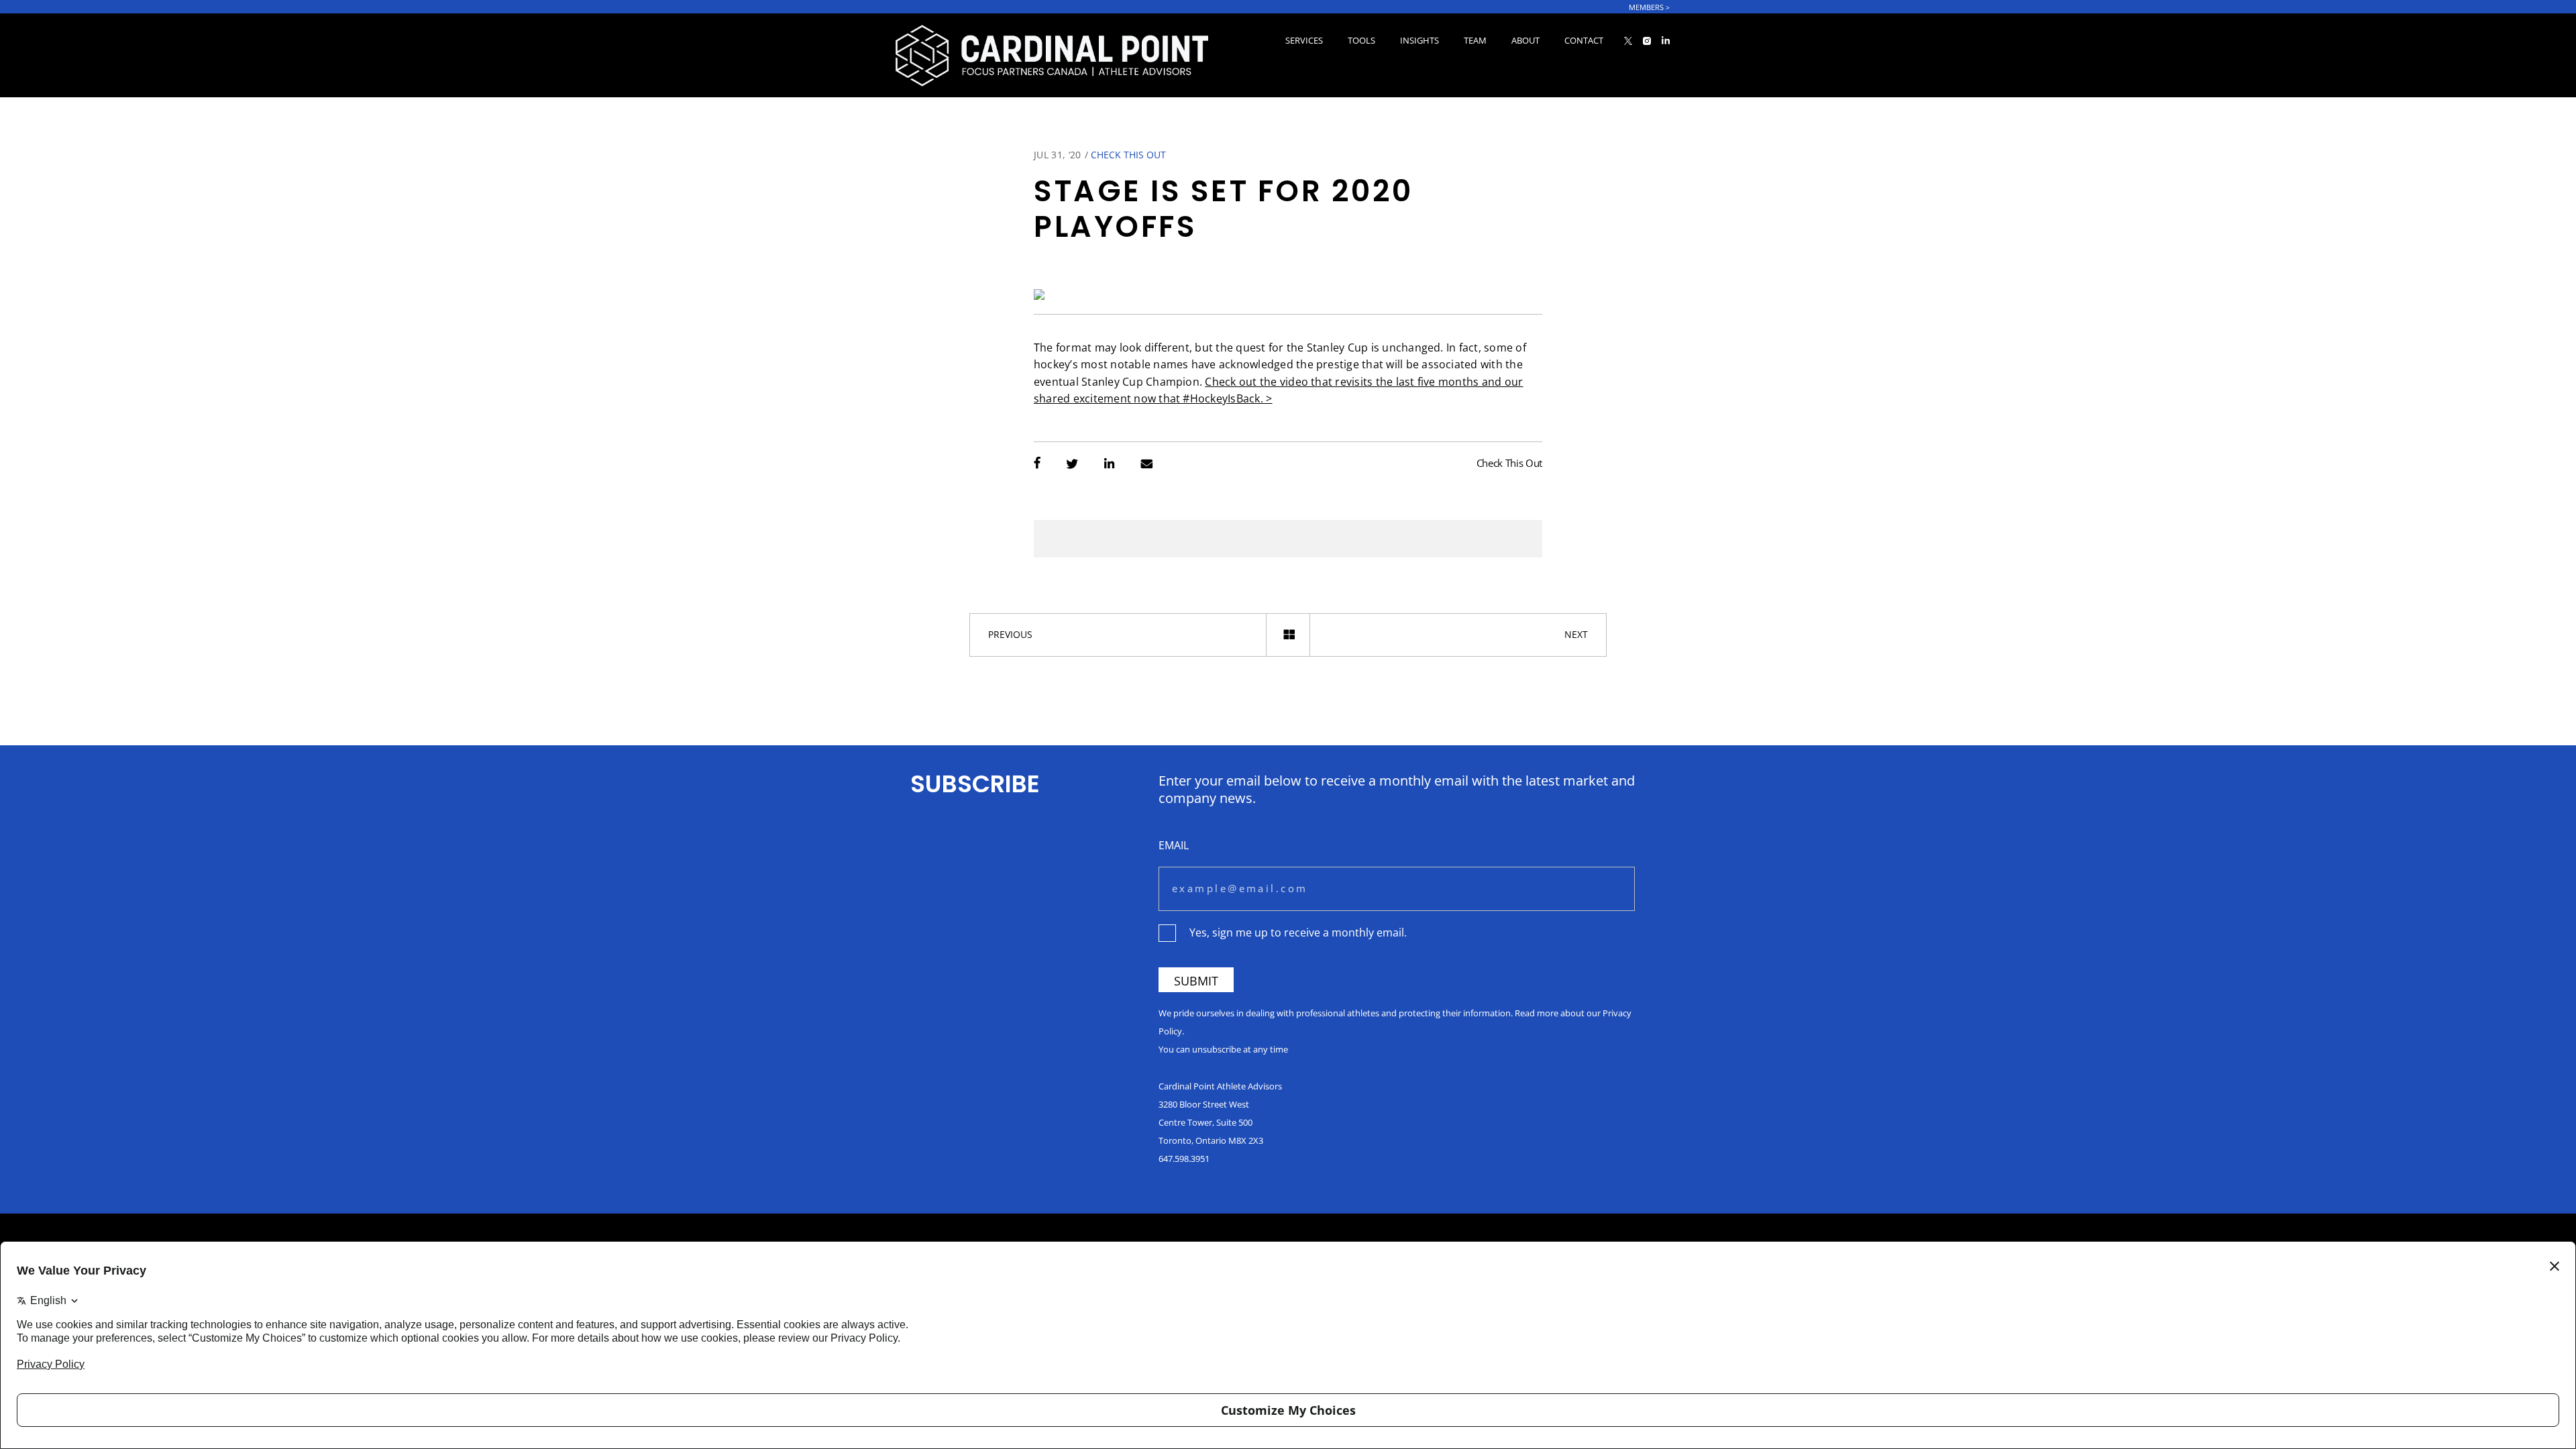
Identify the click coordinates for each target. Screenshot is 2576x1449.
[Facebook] (1037, 465)
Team (1475, 40)
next (1576, 634)
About (1525, 40)
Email (1174, 845)
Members (1649, 7)
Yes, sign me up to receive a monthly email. (1298, 932)
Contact (1584, 40)
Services (1304, 40)
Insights (1419, 40)
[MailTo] (1147, 465)
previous (1010, 634)
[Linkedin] (1109, 465)
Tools (1361, 40)
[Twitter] (1072, 465)
